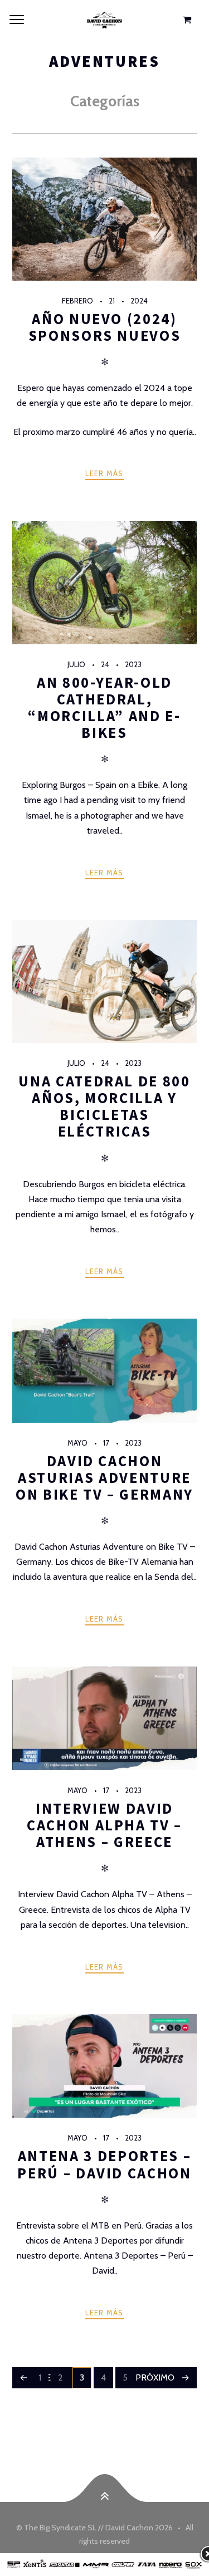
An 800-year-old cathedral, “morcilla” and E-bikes (104, 707)
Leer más (104, 473)
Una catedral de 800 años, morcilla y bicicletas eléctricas (104, 1106)
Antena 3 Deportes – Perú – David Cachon (104, 2164)
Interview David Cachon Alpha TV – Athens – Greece (104, 1825)
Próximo (155, 2377)
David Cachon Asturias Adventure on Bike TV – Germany (104, 1478)
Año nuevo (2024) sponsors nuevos (105, 327)
